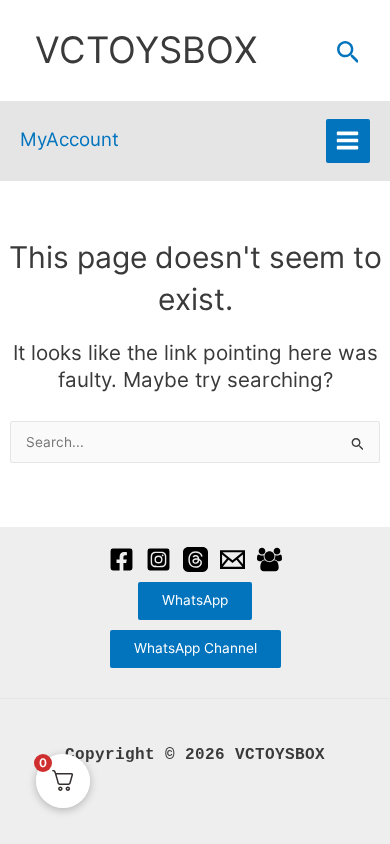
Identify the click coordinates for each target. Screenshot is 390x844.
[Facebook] (121, 559)
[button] (348, 53)
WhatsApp (195, 600)
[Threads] (195, 559)
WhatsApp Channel (195, 648)
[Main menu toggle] (348, 141)
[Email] (232, 559)
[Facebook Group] (269, 559)
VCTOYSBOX (146, 50)
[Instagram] (158, 559)
